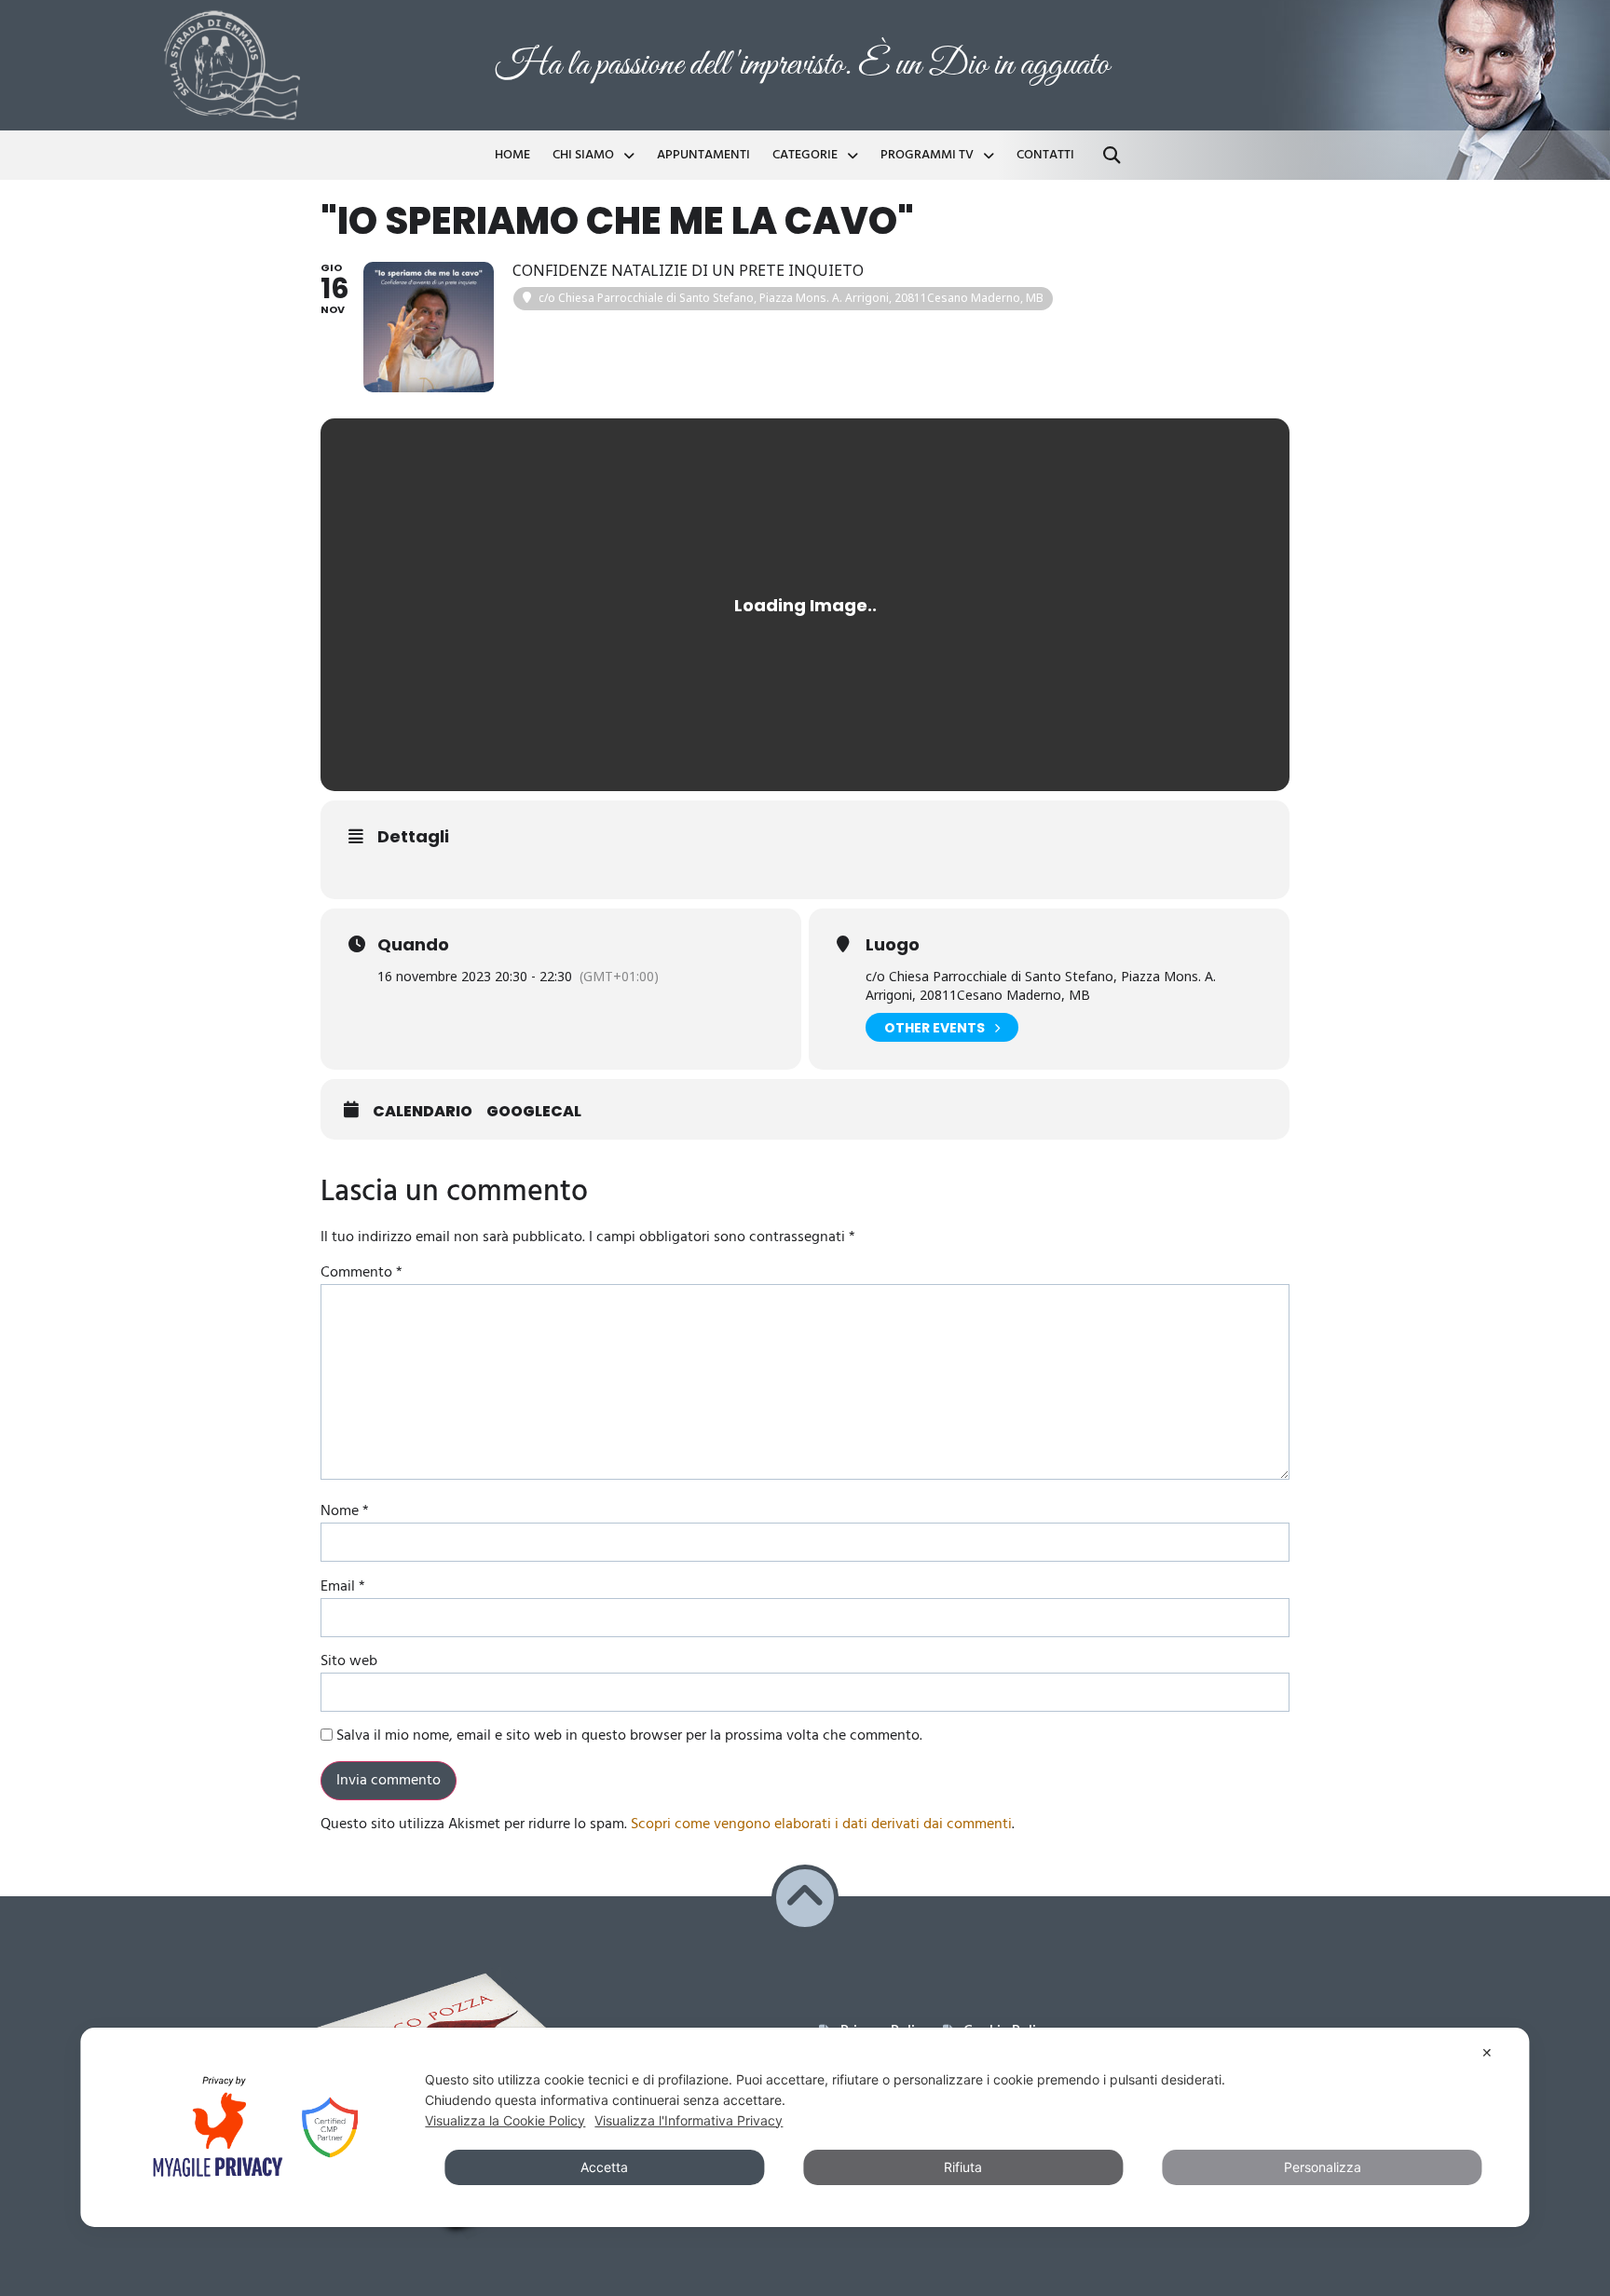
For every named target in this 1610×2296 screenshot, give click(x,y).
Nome (345, 1511)
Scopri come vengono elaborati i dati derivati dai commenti (821, 1824)
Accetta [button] (604, 2167)
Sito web (349, 1661)
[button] (1112, 155)
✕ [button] (1487, 2052)
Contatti (1045, 155)
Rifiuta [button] (963, 2167)
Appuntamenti (703, 155)
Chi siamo (583, 155)
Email (343, 1587)
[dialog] (805, 2127)
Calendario (423, 1112)
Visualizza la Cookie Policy (505, 2120)
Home (512, 155)
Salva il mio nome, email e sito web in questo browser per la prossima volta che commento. (629, 1736)
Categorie (805, 155)
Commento (362, 1273)
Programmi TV (927, 155)
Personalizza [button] (1323, 2167)
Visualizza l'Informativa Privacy (689, 2120)
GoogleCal (534, 1112)
